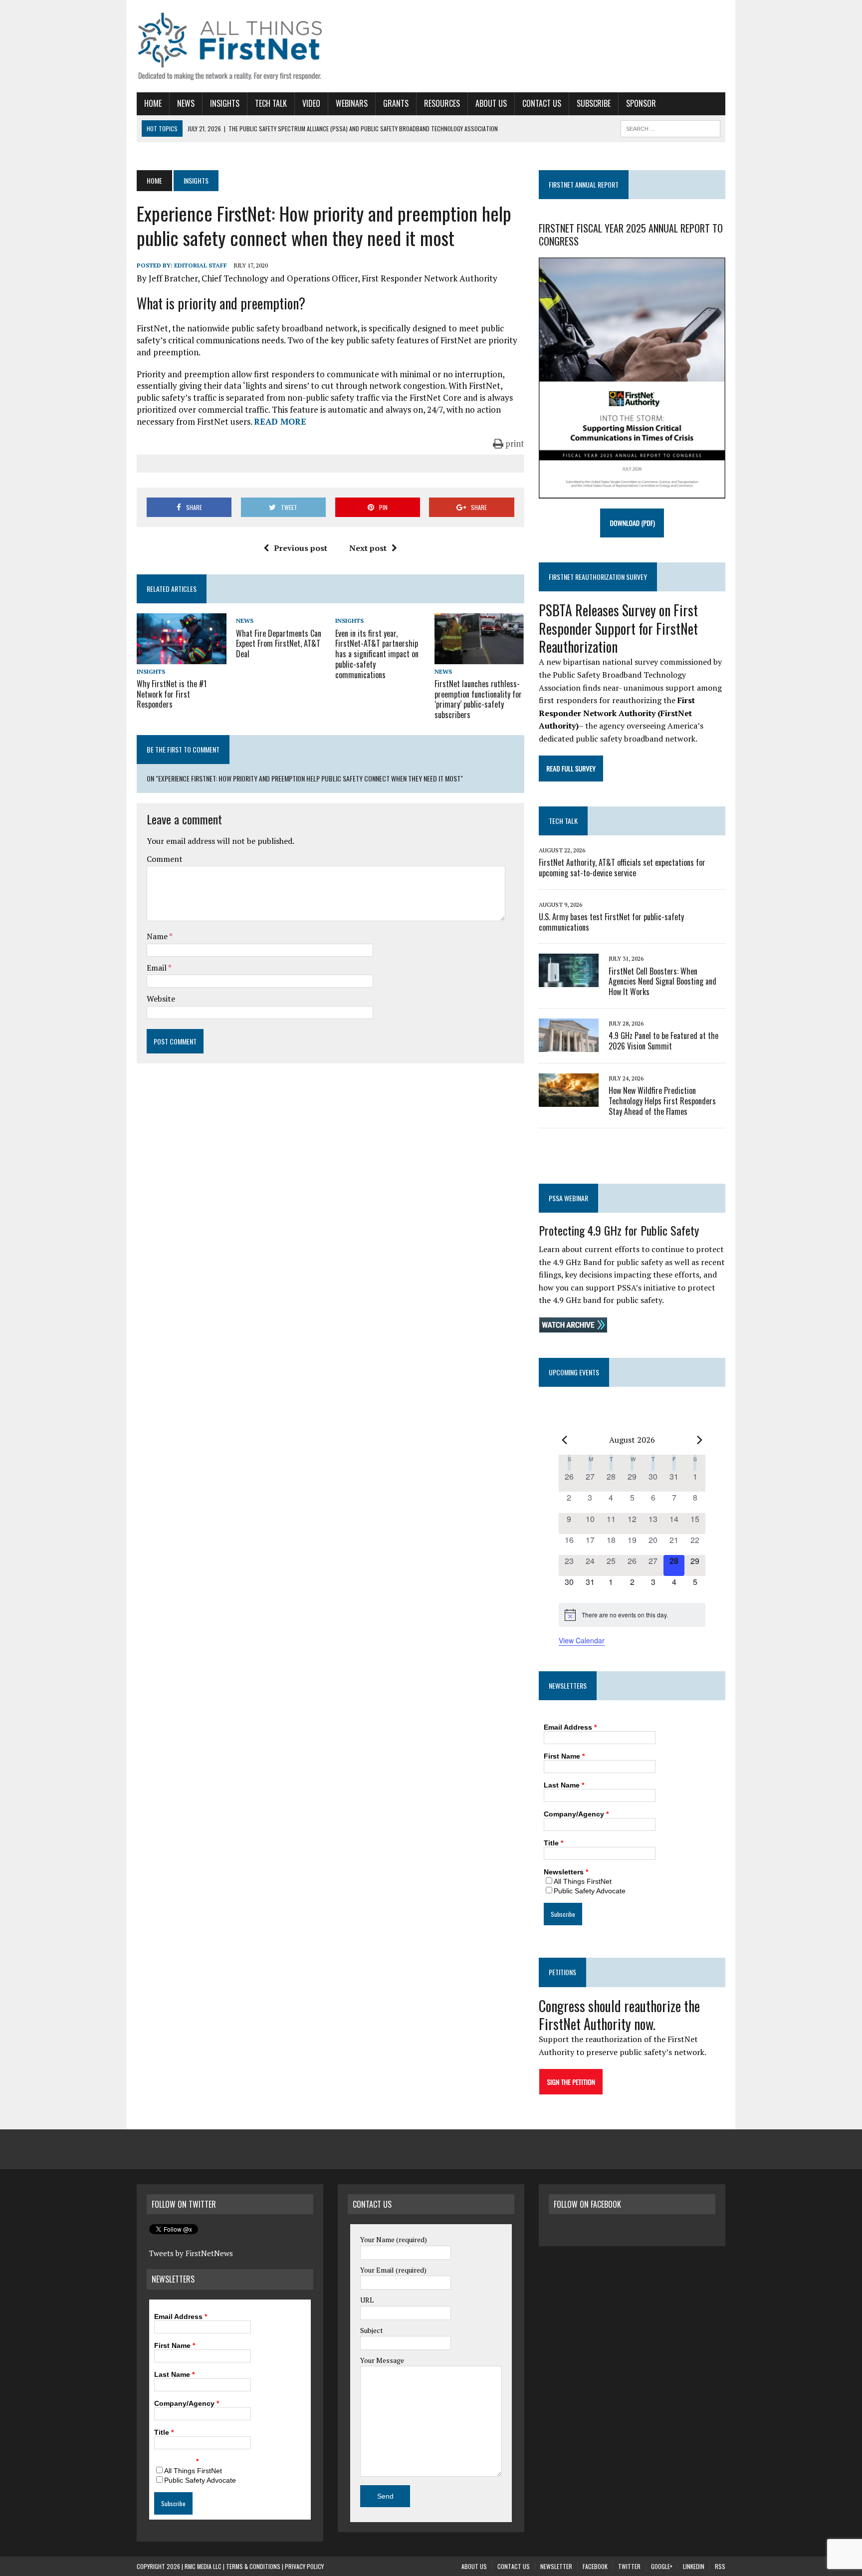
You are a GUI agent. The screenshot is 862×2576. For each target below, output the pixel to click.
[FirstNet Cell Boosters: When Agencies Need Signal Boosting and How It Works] (569, 981)
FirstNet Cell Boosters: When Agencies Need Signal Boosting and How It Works (662, 982)
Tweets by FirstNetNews (191, 2253)
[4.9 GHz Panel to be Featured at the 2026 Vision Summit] (569, 1045)
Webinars (352, 103)
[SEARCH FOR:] (670, 127)
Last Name (564, 1785)
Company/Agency (576, 1814)
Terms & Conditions (253, 2566)
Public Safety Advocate (590, 1891)
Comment (165, 859)
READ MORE (280, 421)
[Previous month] (565, 1440)
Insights (225, 103)
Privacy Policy (304, 2566)
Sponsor (641, 103)
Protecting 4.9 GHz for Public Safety (619, 1230)
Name (158, 936)
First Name (564, 1756)
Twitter (629, 2566)
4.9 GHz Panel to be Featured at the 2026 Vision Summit (663, 1041)
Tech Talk (271, 103)
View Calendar (582, 1640)
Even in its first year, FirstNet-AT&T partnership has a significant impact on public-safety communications (377, 654)
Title (553, 1843)
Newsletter (556, 2566)
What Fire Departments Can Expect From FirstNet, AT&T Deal (279, 644)
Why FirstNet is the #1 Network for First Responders (172, 694)
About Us (491, 103)
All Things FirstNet (583, 1881)
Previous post (301, 548)
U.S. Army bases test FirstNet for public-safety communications (611, 922)
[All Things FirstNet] (230, 46)
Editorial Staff (201, 265)
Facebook (595, 2566)
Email (157, 968)
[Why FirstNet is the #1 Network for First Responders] (182, 657)
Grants (396, 103)
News (186, 103)
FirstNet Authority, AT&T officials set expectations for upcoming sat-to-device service (622, 868)
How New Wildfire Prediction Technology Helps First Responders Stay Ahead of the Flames (662, 1101)
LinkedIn (694, 2566)
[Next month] (699, 1440)
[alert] (632, 1615)
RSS (720, 2566)
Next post (368, 548)
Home (153, 103)
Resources (442, 103)
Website (161, 999)
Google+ (662, 2566)
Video (311, 103)
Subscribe (594, 103)
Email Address (570, 1727)
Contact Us (542, 103)
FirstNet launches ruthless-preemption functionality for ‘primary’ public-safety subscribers (478, 699)
